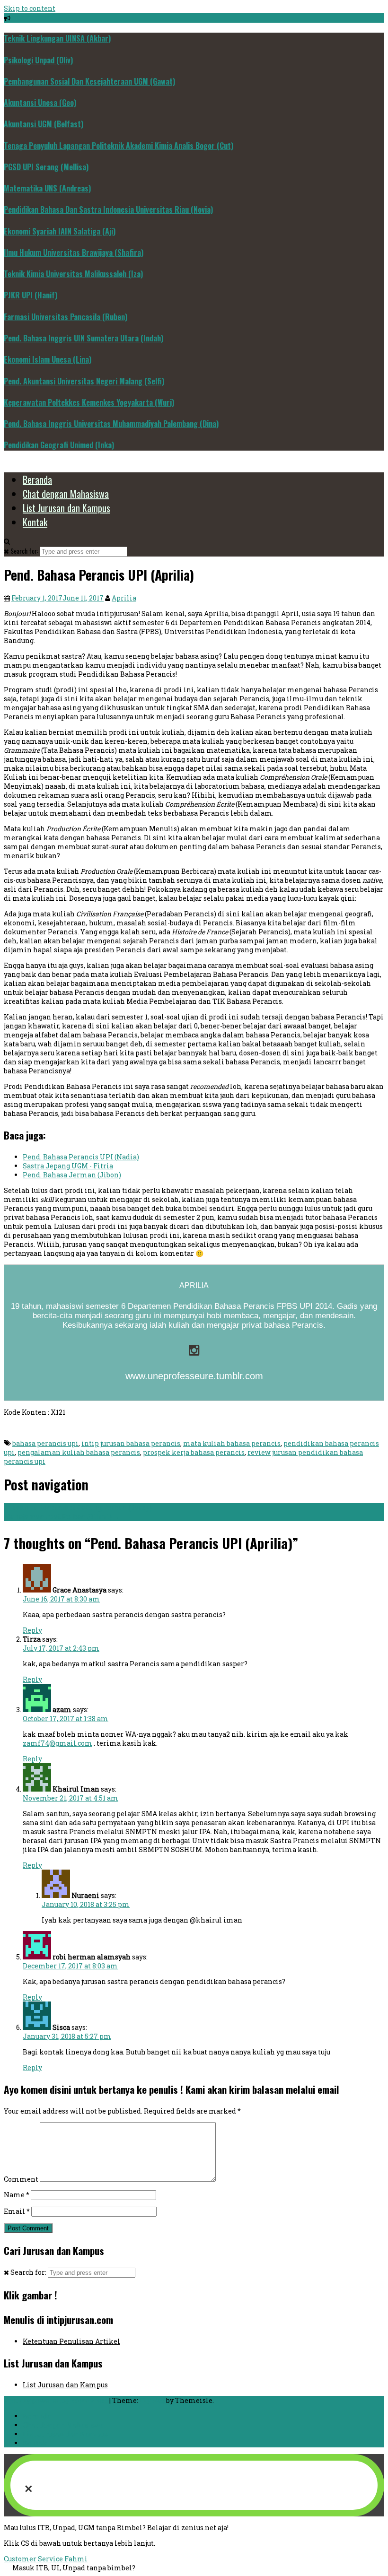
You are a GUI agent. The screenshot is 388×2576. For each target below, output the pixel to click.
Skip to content (30, 8)
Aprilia (124, 598)
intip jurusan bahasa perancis (131, 1443)
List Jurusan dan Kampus (66, 508)
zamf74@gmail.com (57, 1743)
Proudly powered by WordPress (57, 2400)
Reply (32, 1630)
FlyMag (152, 2400)
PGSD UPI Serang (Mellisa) (46, 167)
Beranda (37, 479)
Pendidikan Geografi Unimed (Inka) (59, 445)
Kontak (35, 522)
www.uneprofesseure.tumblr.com (194, 1376)
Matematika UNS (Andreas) (47, 188)
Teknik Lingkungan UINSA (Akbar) (57, 38)
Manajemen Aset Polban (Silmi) (62, 1517)
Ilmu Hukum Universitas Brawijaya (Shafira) (74, 252)
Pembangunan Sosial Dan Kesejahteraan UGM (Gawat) (89, 81)
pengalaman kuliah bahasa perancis (79, 1452)
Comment (21, 2179)
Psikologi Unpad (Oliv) (38, 60)
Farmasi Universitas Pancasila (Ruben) (66, 317)
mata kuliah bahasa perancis (232, 1443)
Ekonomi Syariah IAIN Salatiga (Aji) (60, 231)
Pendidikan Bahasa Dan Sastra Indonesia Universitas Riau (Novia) (108, 209)
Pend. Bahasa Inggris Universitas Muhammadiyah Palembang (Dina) (111, 424)
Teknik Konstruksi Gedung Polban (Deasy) (78, 1508)
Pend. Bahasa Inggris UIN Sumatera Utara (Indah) (84, 338)
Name (17, 2195)
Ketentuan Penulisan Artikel (71, 2341)
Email (17, 2211)
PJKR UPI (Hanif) (31, 295)
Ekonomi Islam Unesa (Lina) (48, 359)
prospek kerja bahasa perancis (194, 1452)
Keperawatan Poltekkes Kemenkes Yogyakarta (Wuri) (89, 402)
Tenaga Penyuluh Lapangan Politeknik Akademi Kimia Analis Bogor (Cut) (119, 146)
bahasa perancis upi (45, 1443)
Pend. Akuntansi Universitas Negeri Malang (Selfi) (84, 381)
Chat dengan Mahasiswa (66, 494)
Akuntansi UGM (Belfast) (44, 124)
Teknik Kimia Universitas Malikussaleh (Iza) (73, 274)
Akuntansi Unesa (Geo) (40, 103)
